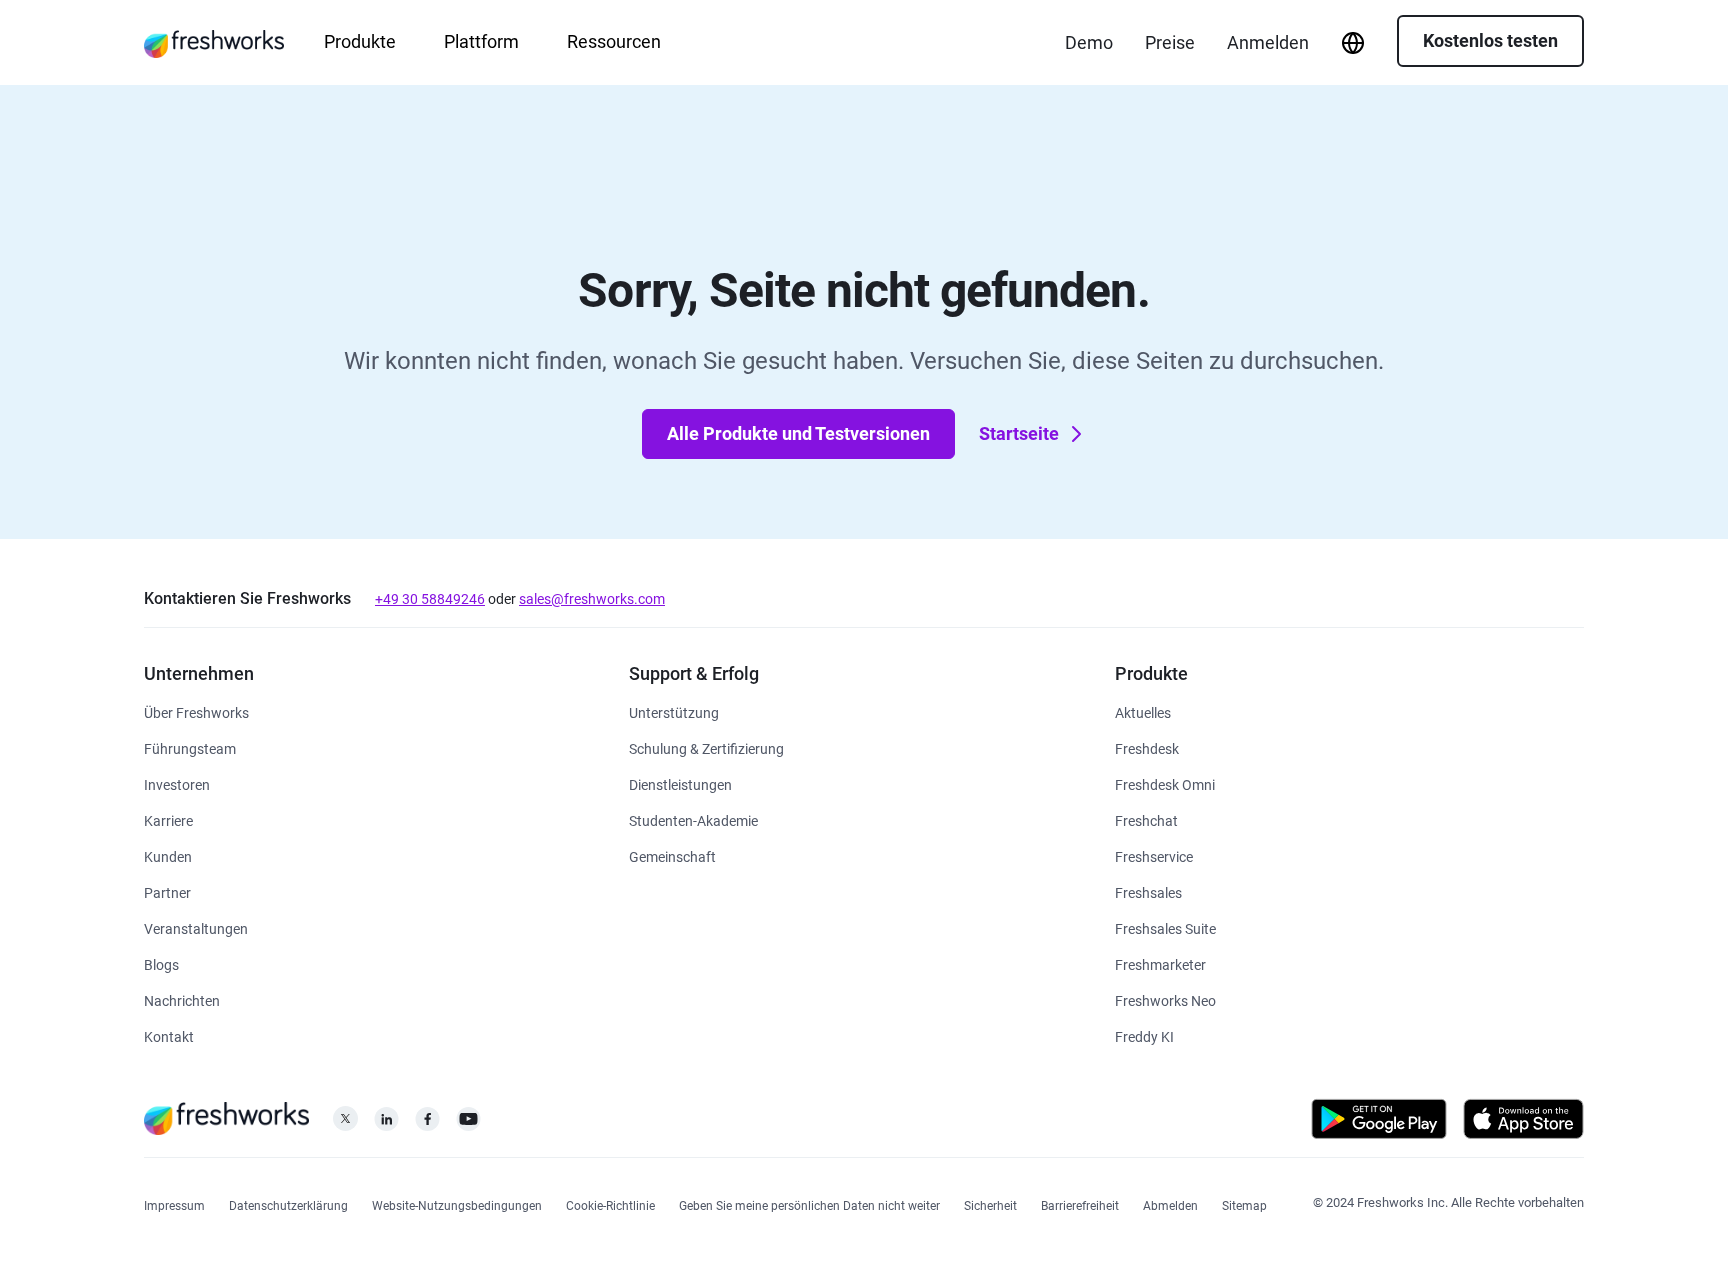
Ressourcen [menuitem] (614, 41)
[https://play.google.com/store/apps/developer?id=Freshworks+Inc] (1379, 1122)
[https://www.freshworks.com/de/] (214, 43)
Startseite (1019, 433)
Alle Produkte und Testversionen (798, 433)
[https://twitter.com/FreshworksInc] (345, 1124)
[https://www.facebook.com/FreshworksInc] (427, 1124)
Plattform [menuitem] (481, 41)
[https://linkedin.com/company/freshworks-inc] (386, 1124)
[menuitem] (1353, 43)
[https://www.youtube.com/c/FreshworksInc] (468, 1124)
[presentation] (1353, 43)
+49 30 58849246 (430, 599)
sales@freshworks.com (592, 599)
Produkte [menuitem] (360, 41)
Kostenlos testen (1490, 40)
